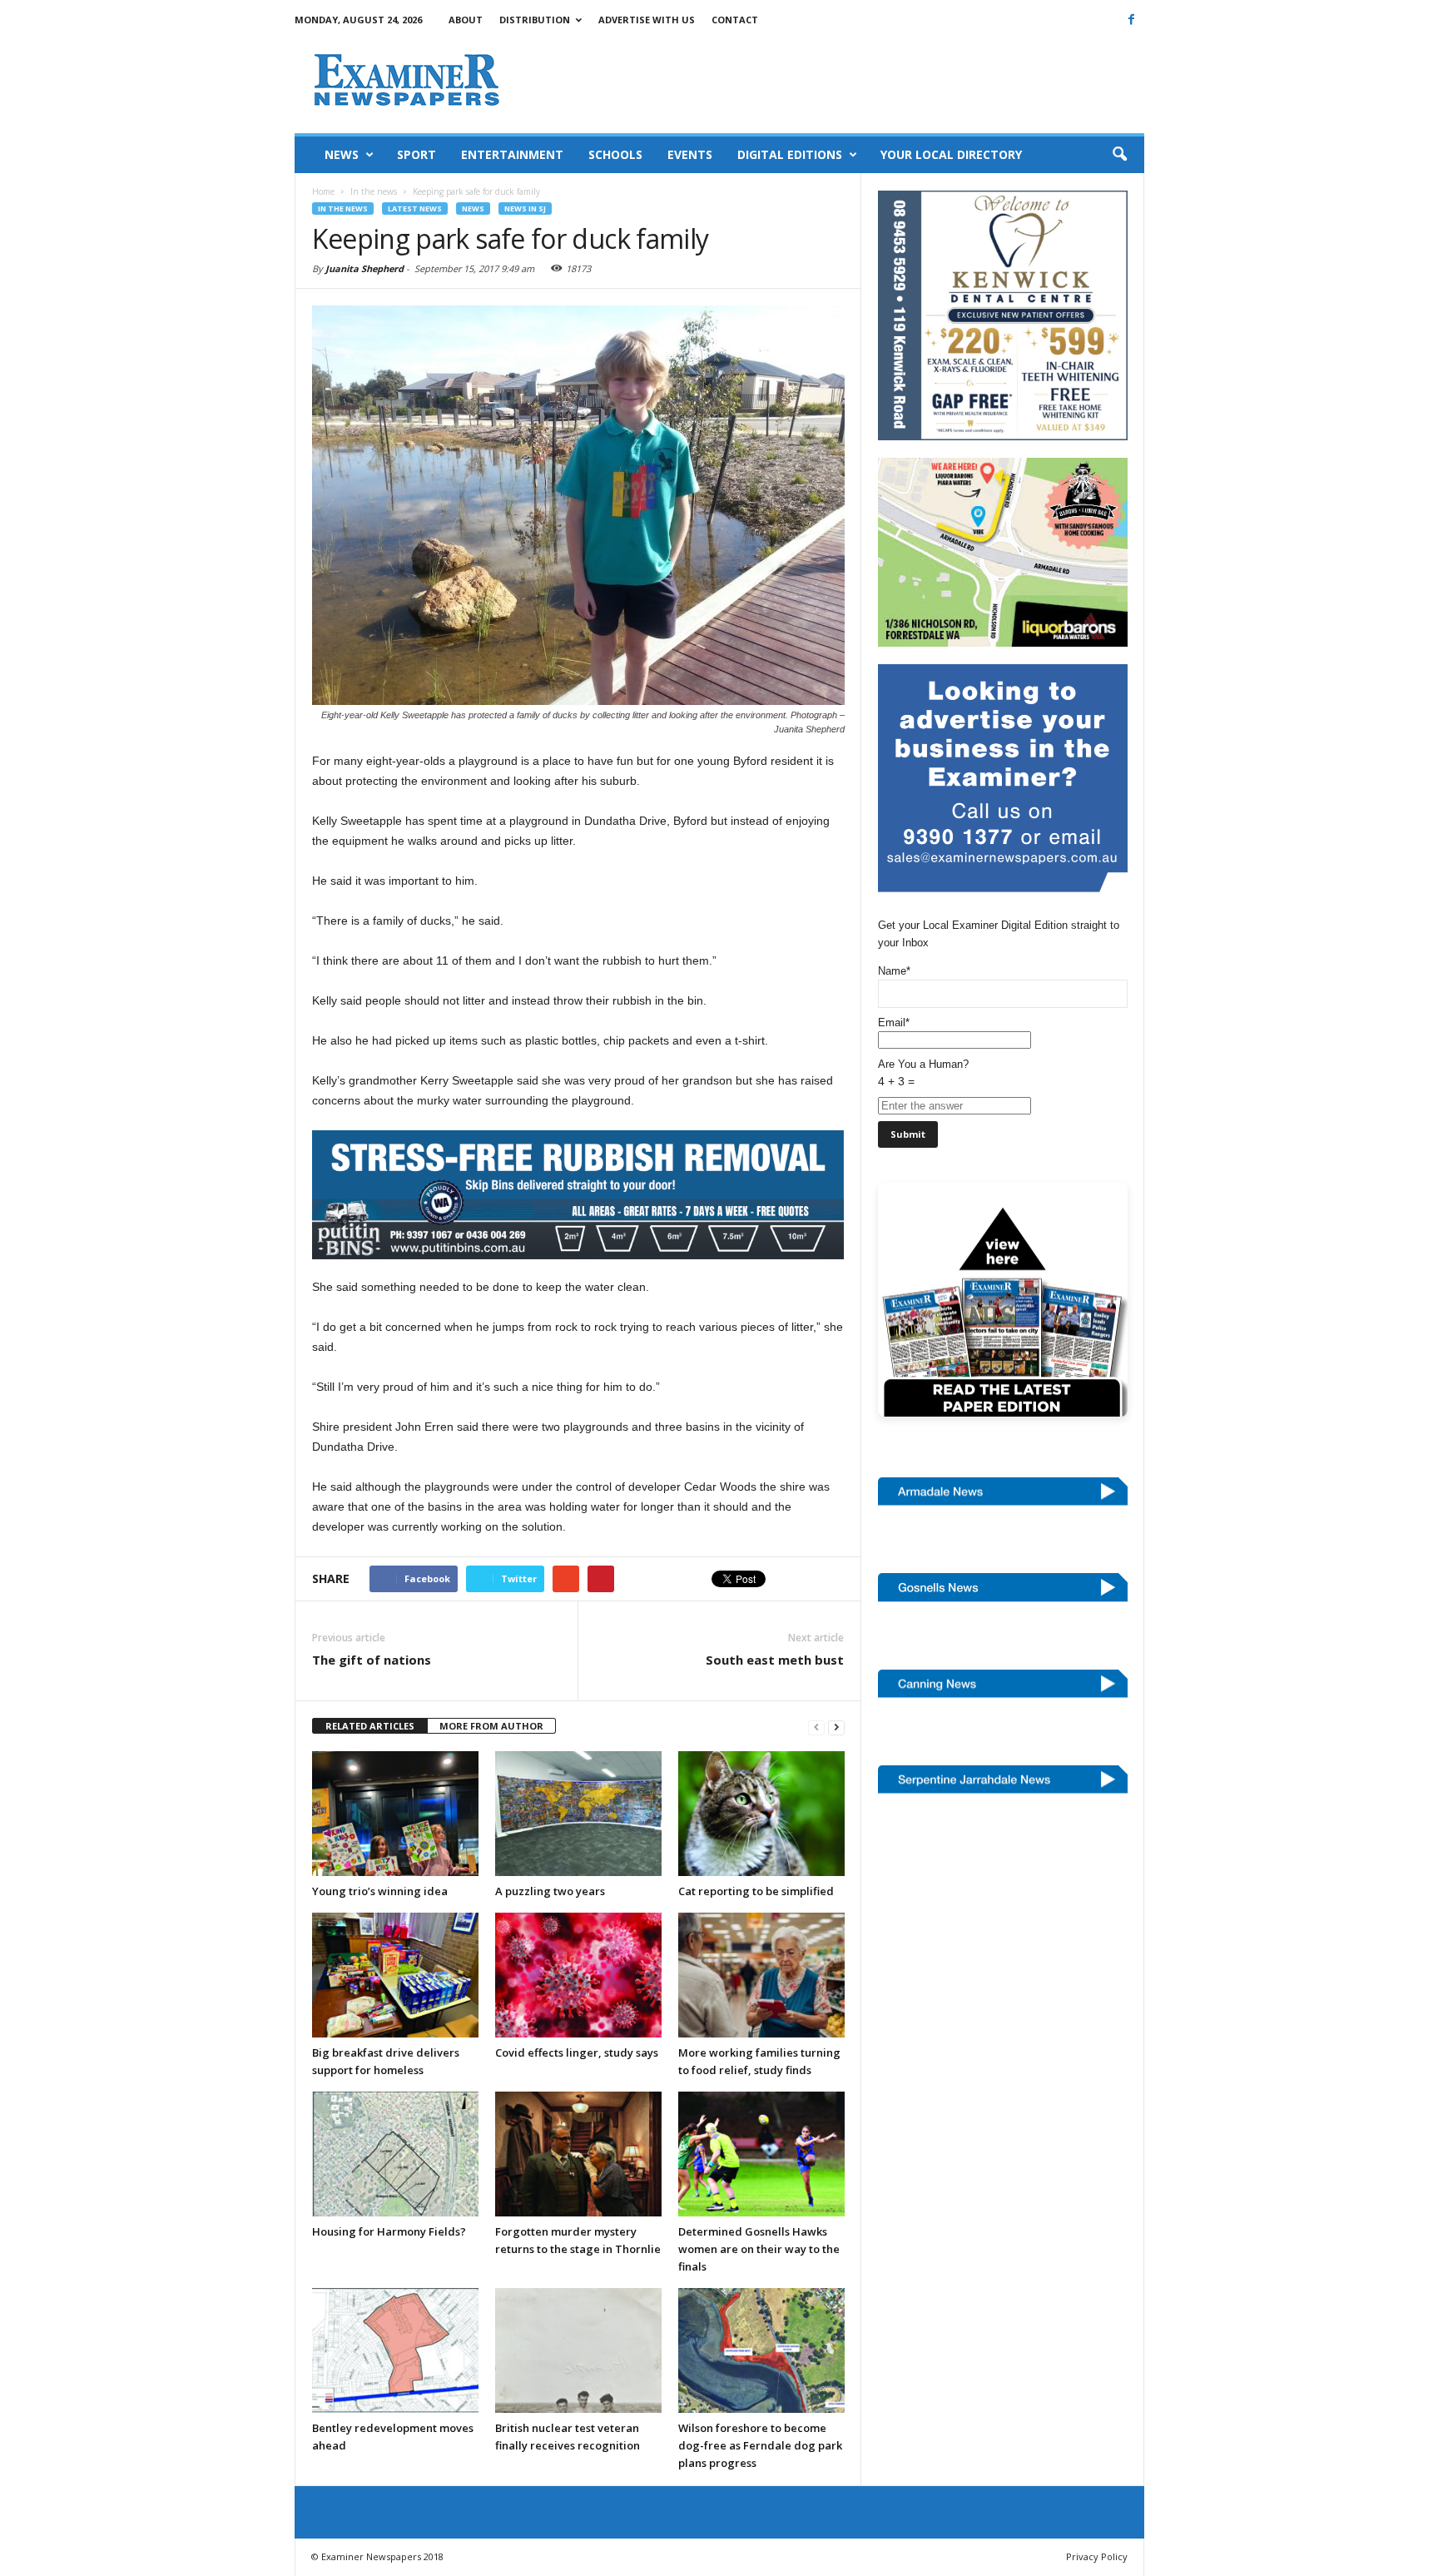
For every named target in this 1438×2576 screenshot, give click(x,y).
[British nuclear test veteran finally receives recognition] (578, 2350)
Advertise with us (647, 20)
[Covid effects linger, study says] (578, 1975)
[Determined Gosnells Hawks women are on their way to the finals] (761, 2154)
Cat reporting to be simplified (756, 1891)
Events (690, 154)
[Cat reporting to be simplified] (761, 1814)
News (342, 154)
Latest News (415, 208)
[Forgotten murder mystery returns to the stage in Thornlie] (578, 2154)
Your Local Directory (951, 154)
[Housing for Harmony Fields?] (395, 2154)
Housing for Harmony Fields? (389, 2231)
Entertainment (512, 154)
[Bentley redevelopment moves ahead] (395, 2350)
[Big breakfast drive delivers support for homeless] (395, 1975)
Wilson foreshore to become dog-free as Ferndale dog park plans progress (760, 2445)
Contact (735, 20)
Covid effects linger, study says (577, 2052)
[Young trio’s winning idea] (395, 1814)
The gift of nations (372, 1660)
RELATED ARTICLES (370, 1726)
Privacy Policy (1097, 2556)
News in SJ (525, 208)
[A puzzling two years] (578, 1814)
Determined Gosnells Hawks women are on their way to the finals (759, 2249)
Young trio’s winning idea (380, 1891)
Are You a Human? (923, 1073)
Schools (615, 154)
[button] (1119, 155)
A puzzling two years (550, 1891)
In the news (343, 208)
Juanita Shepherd (364, 268)
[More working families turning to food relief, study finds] (761, 1975)
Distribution (535, 20)
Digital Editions (790, 154)
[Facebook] (1132, 19)
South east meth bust (775, 1660)
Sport (417, 154)
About (466, 20)
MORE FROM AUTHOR (491, 1726)
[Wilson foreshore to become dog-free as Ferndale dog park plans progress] (761, 2350)
